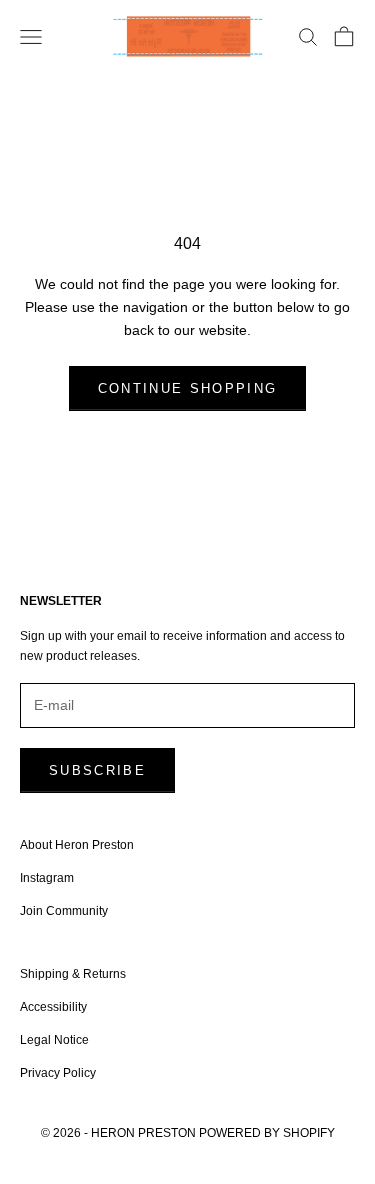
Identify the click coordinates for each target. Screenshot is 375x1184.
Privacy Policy (58, 1073)
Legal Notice (54, 1040)
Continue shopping (188, 388)
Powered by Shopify (267, 1133)
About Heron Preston (77, 845)
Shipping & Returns (73, 974)
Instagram (47, 878)
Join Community (64, 911)
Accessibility (53, 1007)
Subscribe (97, 770)
